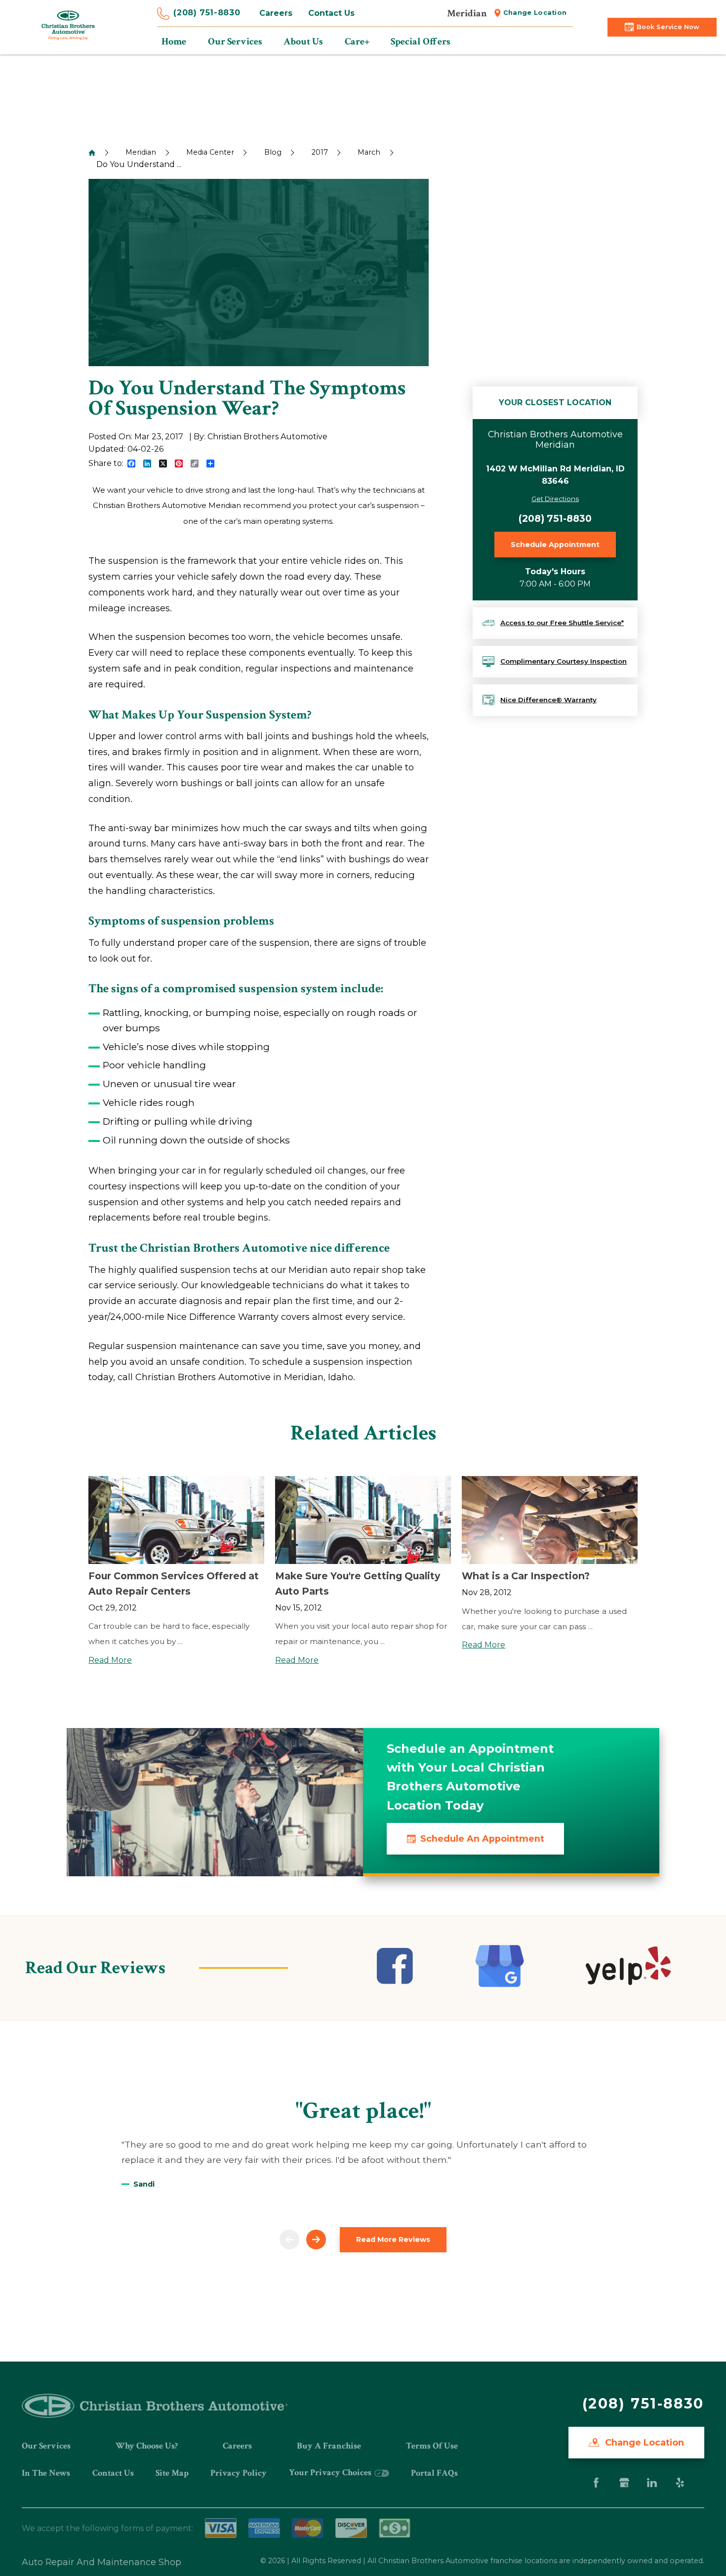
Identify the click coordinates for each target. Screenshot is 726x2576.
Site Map (172, 2473)
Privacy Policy (239, 2473)
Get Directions (555, 499)
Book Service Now (668, 27)
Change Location (535, 13)
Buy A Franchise (329, 2446)
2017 (320, 152)
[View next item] (316, 2239)
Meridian (141, 152)
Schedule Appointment (555, 545)
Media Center (210, 152)
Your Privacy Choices (331, 2472)
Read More (110, 1660)
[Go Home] (92, 153)
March (369, 152)
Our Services (46, 2446)
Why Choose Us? (147, 2446)
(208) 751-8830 (207, 13)
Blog (273, 152)
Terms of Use (432, 2446)
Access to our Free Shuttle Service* (562, 623)
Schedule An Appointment (482, 1838)
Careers (276, 13)
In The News (46, 2473)
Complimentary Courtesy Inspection (564, 661)
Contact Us (331, 13)
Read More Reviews (393, 2239)
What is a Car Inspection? (526, 1576)
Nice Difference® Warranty (548, 700)
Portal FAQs (434, 2473)
